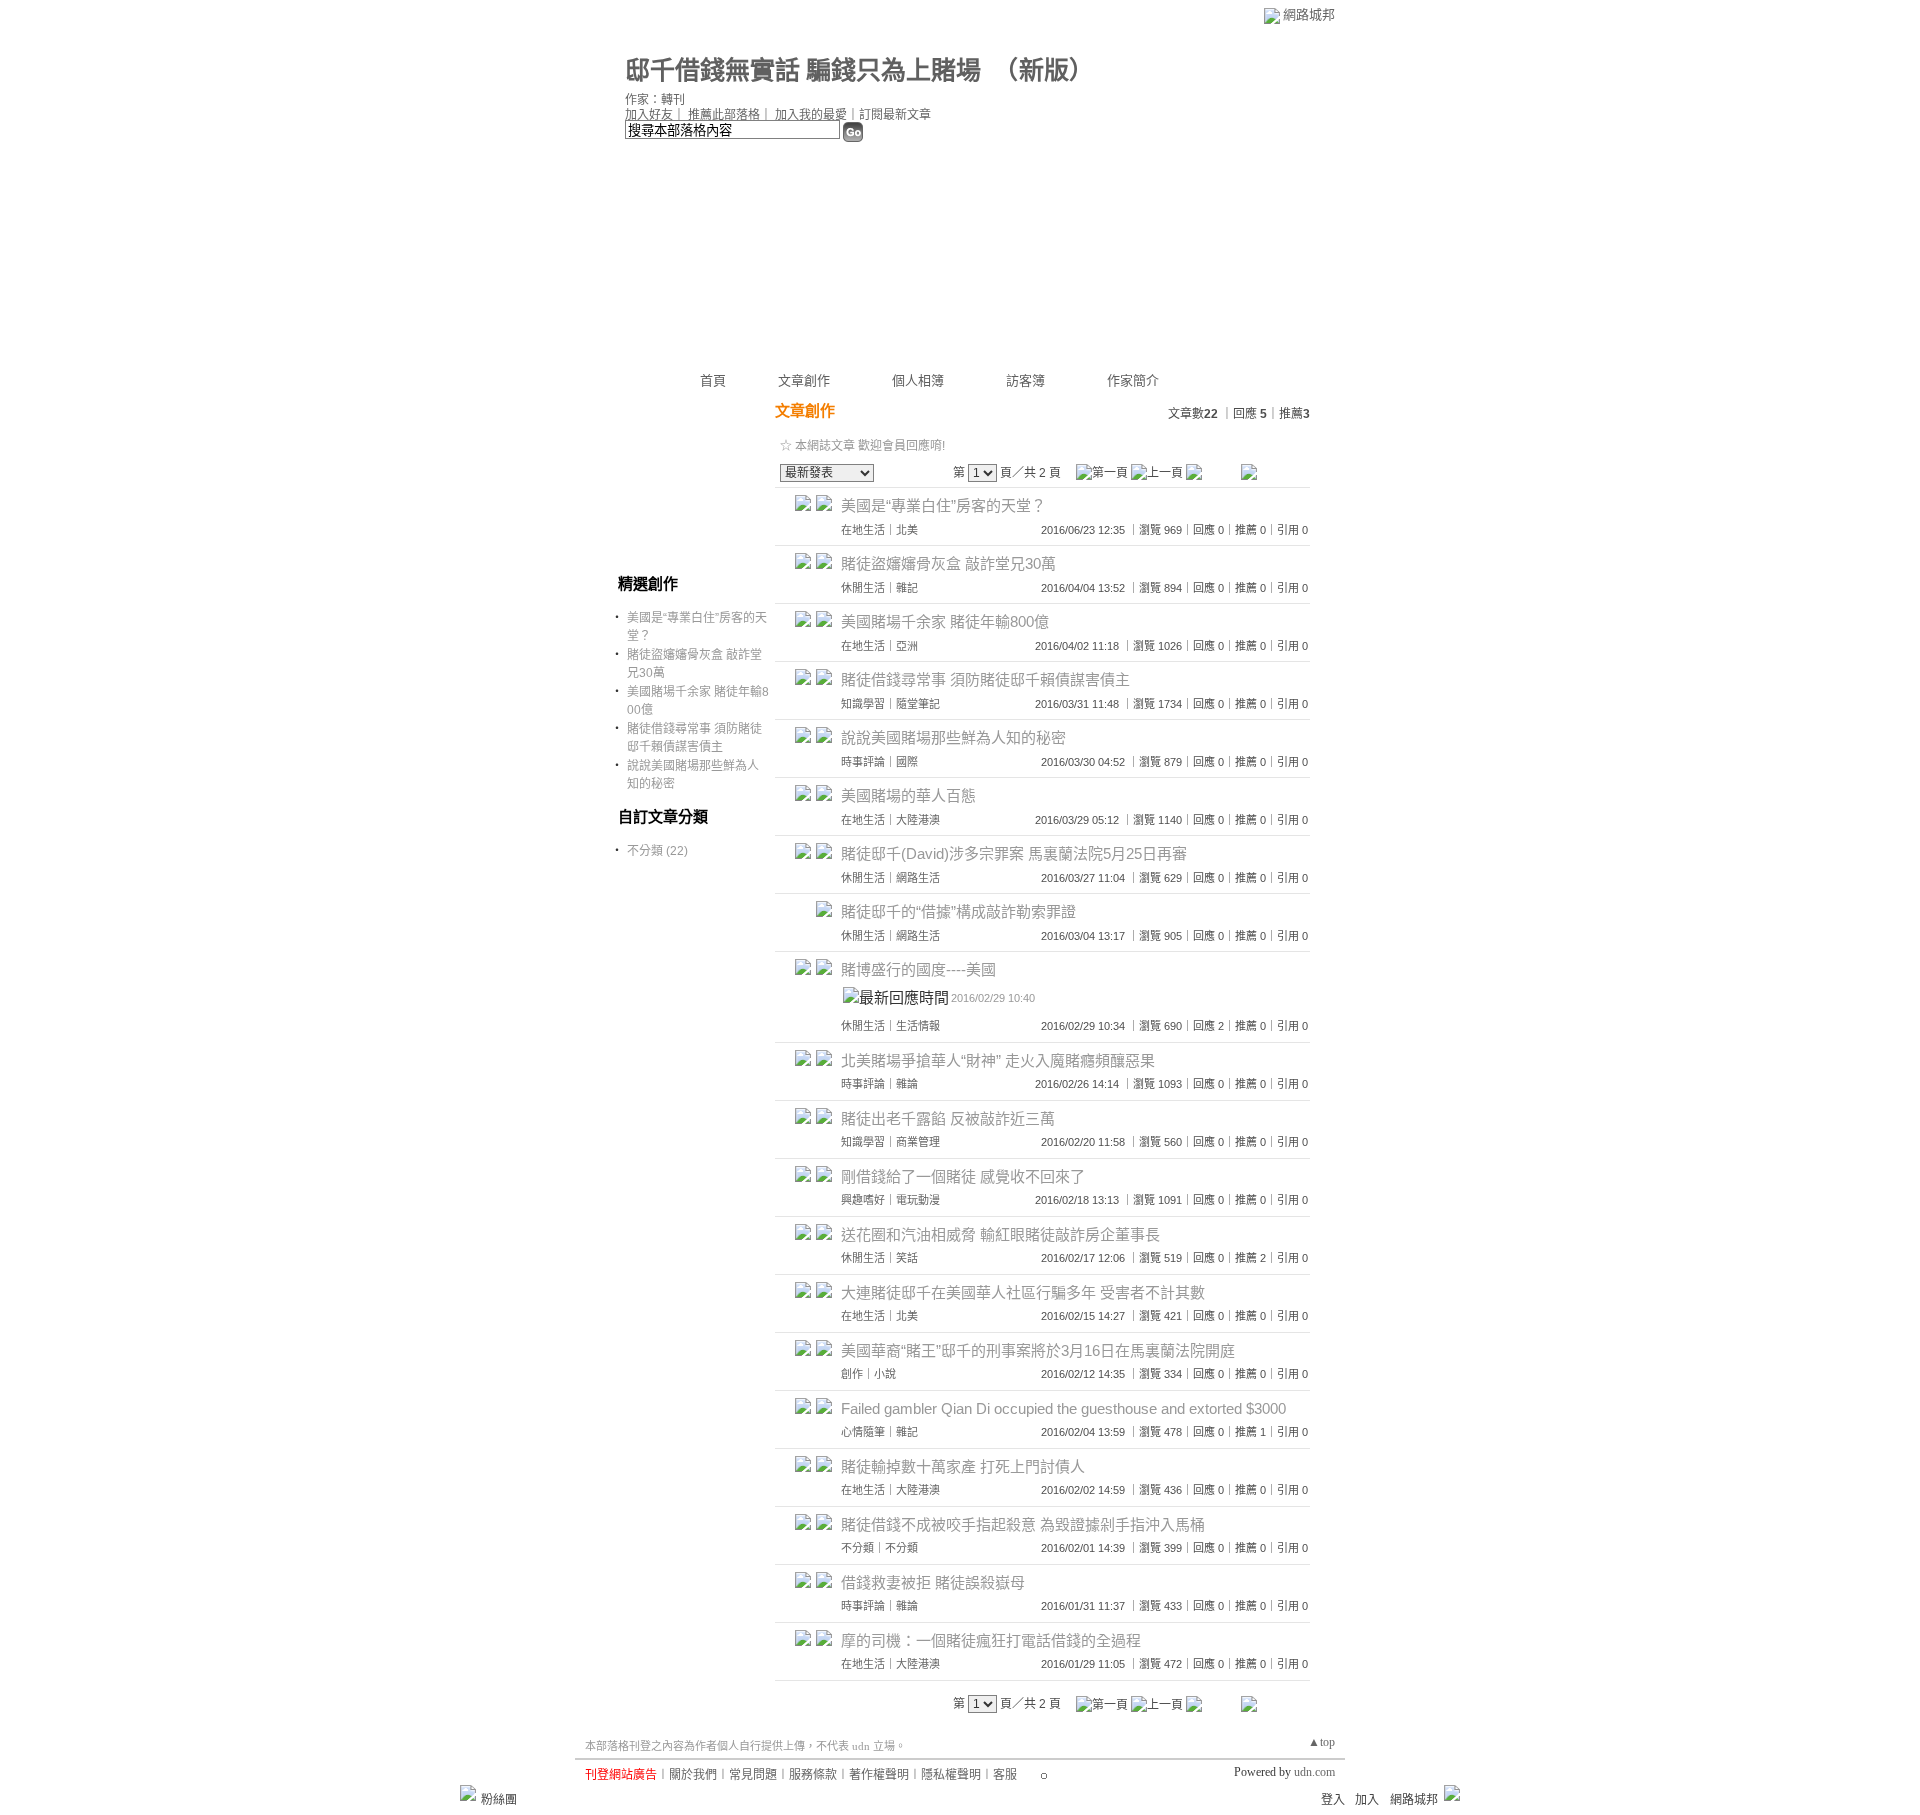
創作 (852, 1374)
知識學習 (863, 704)
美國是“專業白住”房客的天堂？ (943, 505)
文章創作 (804, 380)
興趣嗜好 (863, 1200)
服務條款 (813, 1775)
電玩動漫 (918, 1200)
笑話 (907, 1258)
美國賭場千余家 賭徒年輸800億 (945, 621)
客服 (1005, 1775)
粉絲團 (499, 1800)
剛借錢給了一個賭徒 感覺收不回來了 (963, 1176)
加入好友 (649, 115)
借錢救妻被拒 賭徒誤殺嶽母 (933, 1582)
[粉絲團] (468, 1793)
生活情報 (918, 1026)
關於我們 (693, 1775)
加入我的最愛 (811, 115)
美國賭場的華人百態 (908, 795)
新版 (1044, 70)
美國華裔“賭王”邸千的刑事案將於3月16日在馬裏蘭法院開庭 (1038, 1350)
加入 (1367, 1800)
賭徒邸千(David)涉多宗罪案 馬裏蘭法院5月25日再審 (1014, 853)
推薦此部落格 (724, 115)
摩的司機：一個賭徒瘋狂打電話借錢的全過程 (991, 1640)
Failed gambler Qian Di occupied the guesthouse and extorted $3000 (1063, 1408)
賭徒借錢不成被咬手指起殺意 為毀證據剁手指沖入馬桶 (1023, 1524)
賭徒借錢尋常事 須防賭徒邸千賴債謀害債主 (985, 679)
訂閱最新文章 (895, 115)
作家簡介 (1133, 380)
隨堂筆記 (918, 704)
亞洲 (907, 646)
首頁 (713, 380)
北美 (907, 530)
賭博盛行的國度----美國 (918, 969)
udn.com (1314, 1772)
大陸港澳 (918, 820)
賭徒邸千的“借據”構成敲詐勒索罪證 (958, 911)
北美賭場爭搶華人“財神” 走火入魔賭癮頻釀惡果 (998, 1060)
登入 (1333, 1800)
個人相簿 (918, 380)
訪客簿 (1025, 380)
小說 (885, 1374)
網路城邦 (1309, 14)
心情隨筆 (863, 1432)
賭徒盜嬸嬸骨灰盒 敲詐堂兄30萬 (948, 563)
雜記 (907, 588)
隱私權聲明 (951, 1775)
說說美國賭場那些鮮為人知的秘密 (953, 737)
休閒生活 (863, 588)
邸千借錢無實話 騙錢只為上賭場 (803, 70)
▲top (1321, 1742)
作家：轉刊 (655, 100)
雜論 (907, 1084)
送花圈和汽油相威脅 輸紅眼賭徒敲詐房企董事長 (1000, 1234)
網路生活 (918, 878)
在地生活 (863, 530)
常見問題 (753, 1775)
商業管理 (918, 1142)
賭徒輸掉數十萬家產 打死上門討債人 (963, 1466)
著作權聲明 (879, 1775)
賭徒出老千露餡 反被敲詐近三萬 (948, 1118)
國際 (907, 762)
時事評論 (863, 762)
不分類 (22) (657, 851)
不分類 (857, 1548)
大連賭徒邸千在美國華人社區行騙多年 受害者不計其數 (1023, 1292)
